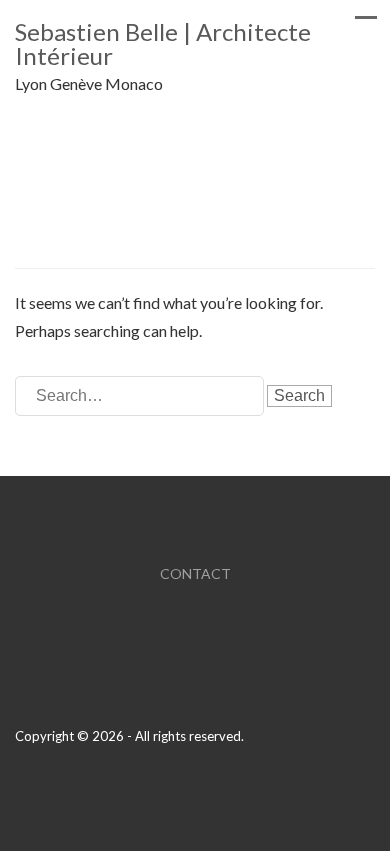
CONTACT (195, 573)
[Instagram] (369, 791)
